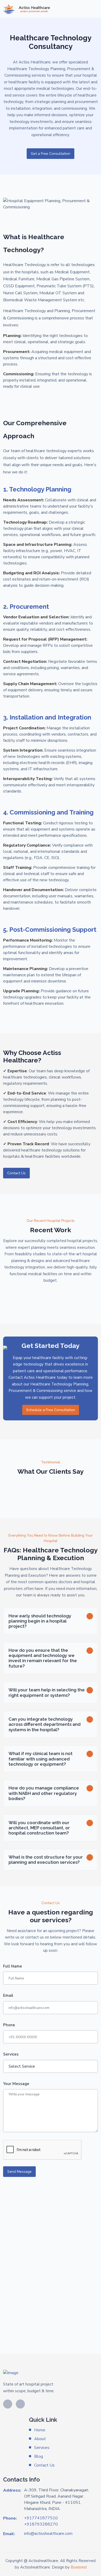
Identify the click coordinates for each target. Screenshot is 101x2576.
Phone (9, 2025)
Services (11, 2054)
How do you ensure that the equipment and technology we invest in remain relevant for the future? (43, 1658)
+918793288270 (41, 2524)
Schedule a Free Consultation (51, 1410)
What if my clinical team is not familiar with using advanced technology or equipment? (41, 1759)
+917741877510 (41, 2518)
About (40, 2439)
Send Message (19, 2172)
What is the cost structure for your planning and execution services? (46, 1860)
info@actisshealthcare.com (48, 2534)
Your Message (16, 2084)
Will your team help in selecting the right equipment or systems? (47, 1692)
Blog (39, 2456)
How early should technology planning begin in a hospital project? (40, 1621)
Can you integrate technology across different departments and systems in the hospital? (45, 1724)
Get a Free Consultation (51, 154)
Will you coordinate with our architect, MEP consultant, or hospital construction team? (39, 1828)
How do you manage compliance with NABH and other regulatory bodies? (44, 1793)
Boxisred (79, 2567)
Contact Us (16, 1173)
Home (40, 2430)
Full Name (13, 1966)
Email (8, 1995)
